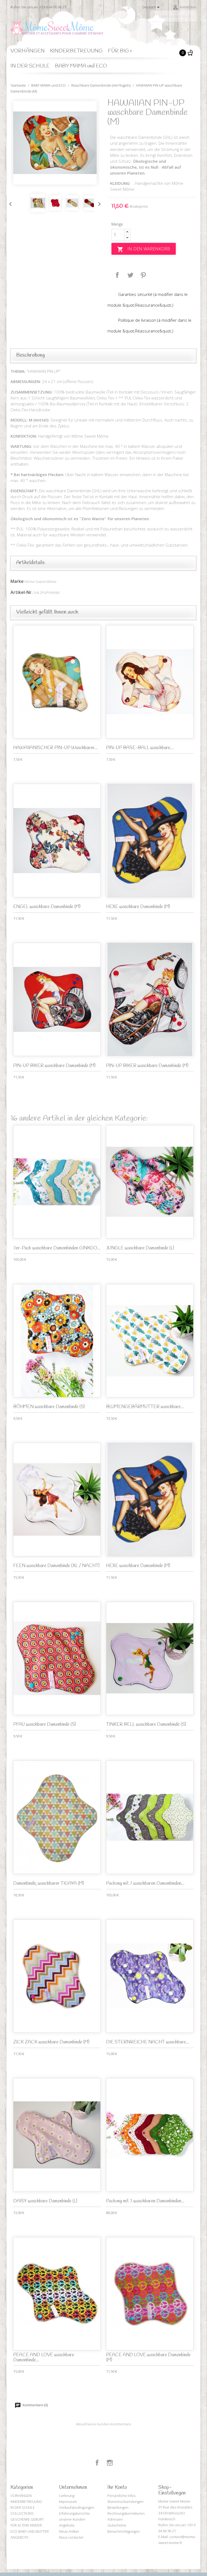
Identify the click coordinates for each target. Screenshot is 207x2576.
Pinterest (143, 275)
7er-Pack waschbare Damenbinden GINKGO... (57, 1248)
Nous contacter (71, 2537)
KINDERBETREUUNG (76, 51)
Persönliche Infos (121, 2496)
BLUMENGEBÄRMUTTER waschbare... (145, 1407)
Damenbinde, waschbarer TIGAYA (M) (49, 1884)
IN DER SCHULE (30, 66)
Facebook (97, 2463)
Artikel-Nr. (22, 592)
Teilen (117, 275)
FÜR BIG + (120, 51)
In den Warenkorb (144, 249)
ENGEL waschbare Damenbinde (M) (47, 907)
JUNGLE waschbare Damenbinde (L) (140, 1248)
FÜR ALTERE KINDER (26, 2525)
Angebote (67, 2525)
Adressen (115, 2519)
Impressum (68, 2501)
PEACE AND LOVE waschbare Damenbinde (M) (148, 2358)
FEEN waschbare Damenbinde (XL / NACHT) (56, 1566)
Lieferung (67, 2496)
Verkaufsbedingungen (77, 2507)
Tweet (130, 275)
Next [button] (98, 203)
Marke (17, 581)
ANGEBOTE (20, 2537)
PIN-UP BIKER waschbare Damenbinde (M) (54, 1066)
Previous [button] (9, 203)
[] (194, 20)
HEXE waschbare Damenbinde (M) (138, 907)
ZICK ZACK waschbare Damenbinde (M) (51, 2042)
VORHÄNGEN (28, 51)
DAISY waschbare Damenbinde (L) (45, 2201)
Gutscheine (117, 2525)
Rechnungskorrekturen (126, 2513)
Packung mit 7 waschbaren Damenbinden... (145, 1884)
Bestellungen (118, 2507)
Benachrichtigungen (124, 2531)
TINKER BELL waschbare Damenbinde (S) (146, 1725)
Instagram (110, 2463)
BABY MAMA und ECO (81, 66)
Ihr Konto (117, 2488)
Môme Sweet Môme (41, 582)
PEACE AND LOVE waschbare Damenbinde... (44, 2358)
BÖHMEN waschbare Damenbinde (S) (49, 1407)
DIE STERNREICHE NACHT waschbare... (148, 2042)
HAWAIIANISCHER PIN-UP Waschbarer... (55, 748)
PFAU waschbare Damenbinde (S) (45, 1725)
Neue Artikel (69, 2531)
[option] (55, 143)
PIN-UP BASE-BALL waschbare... (140, 748)
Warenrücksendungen (125, 2501)
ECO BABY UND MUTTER (30, 2531)
